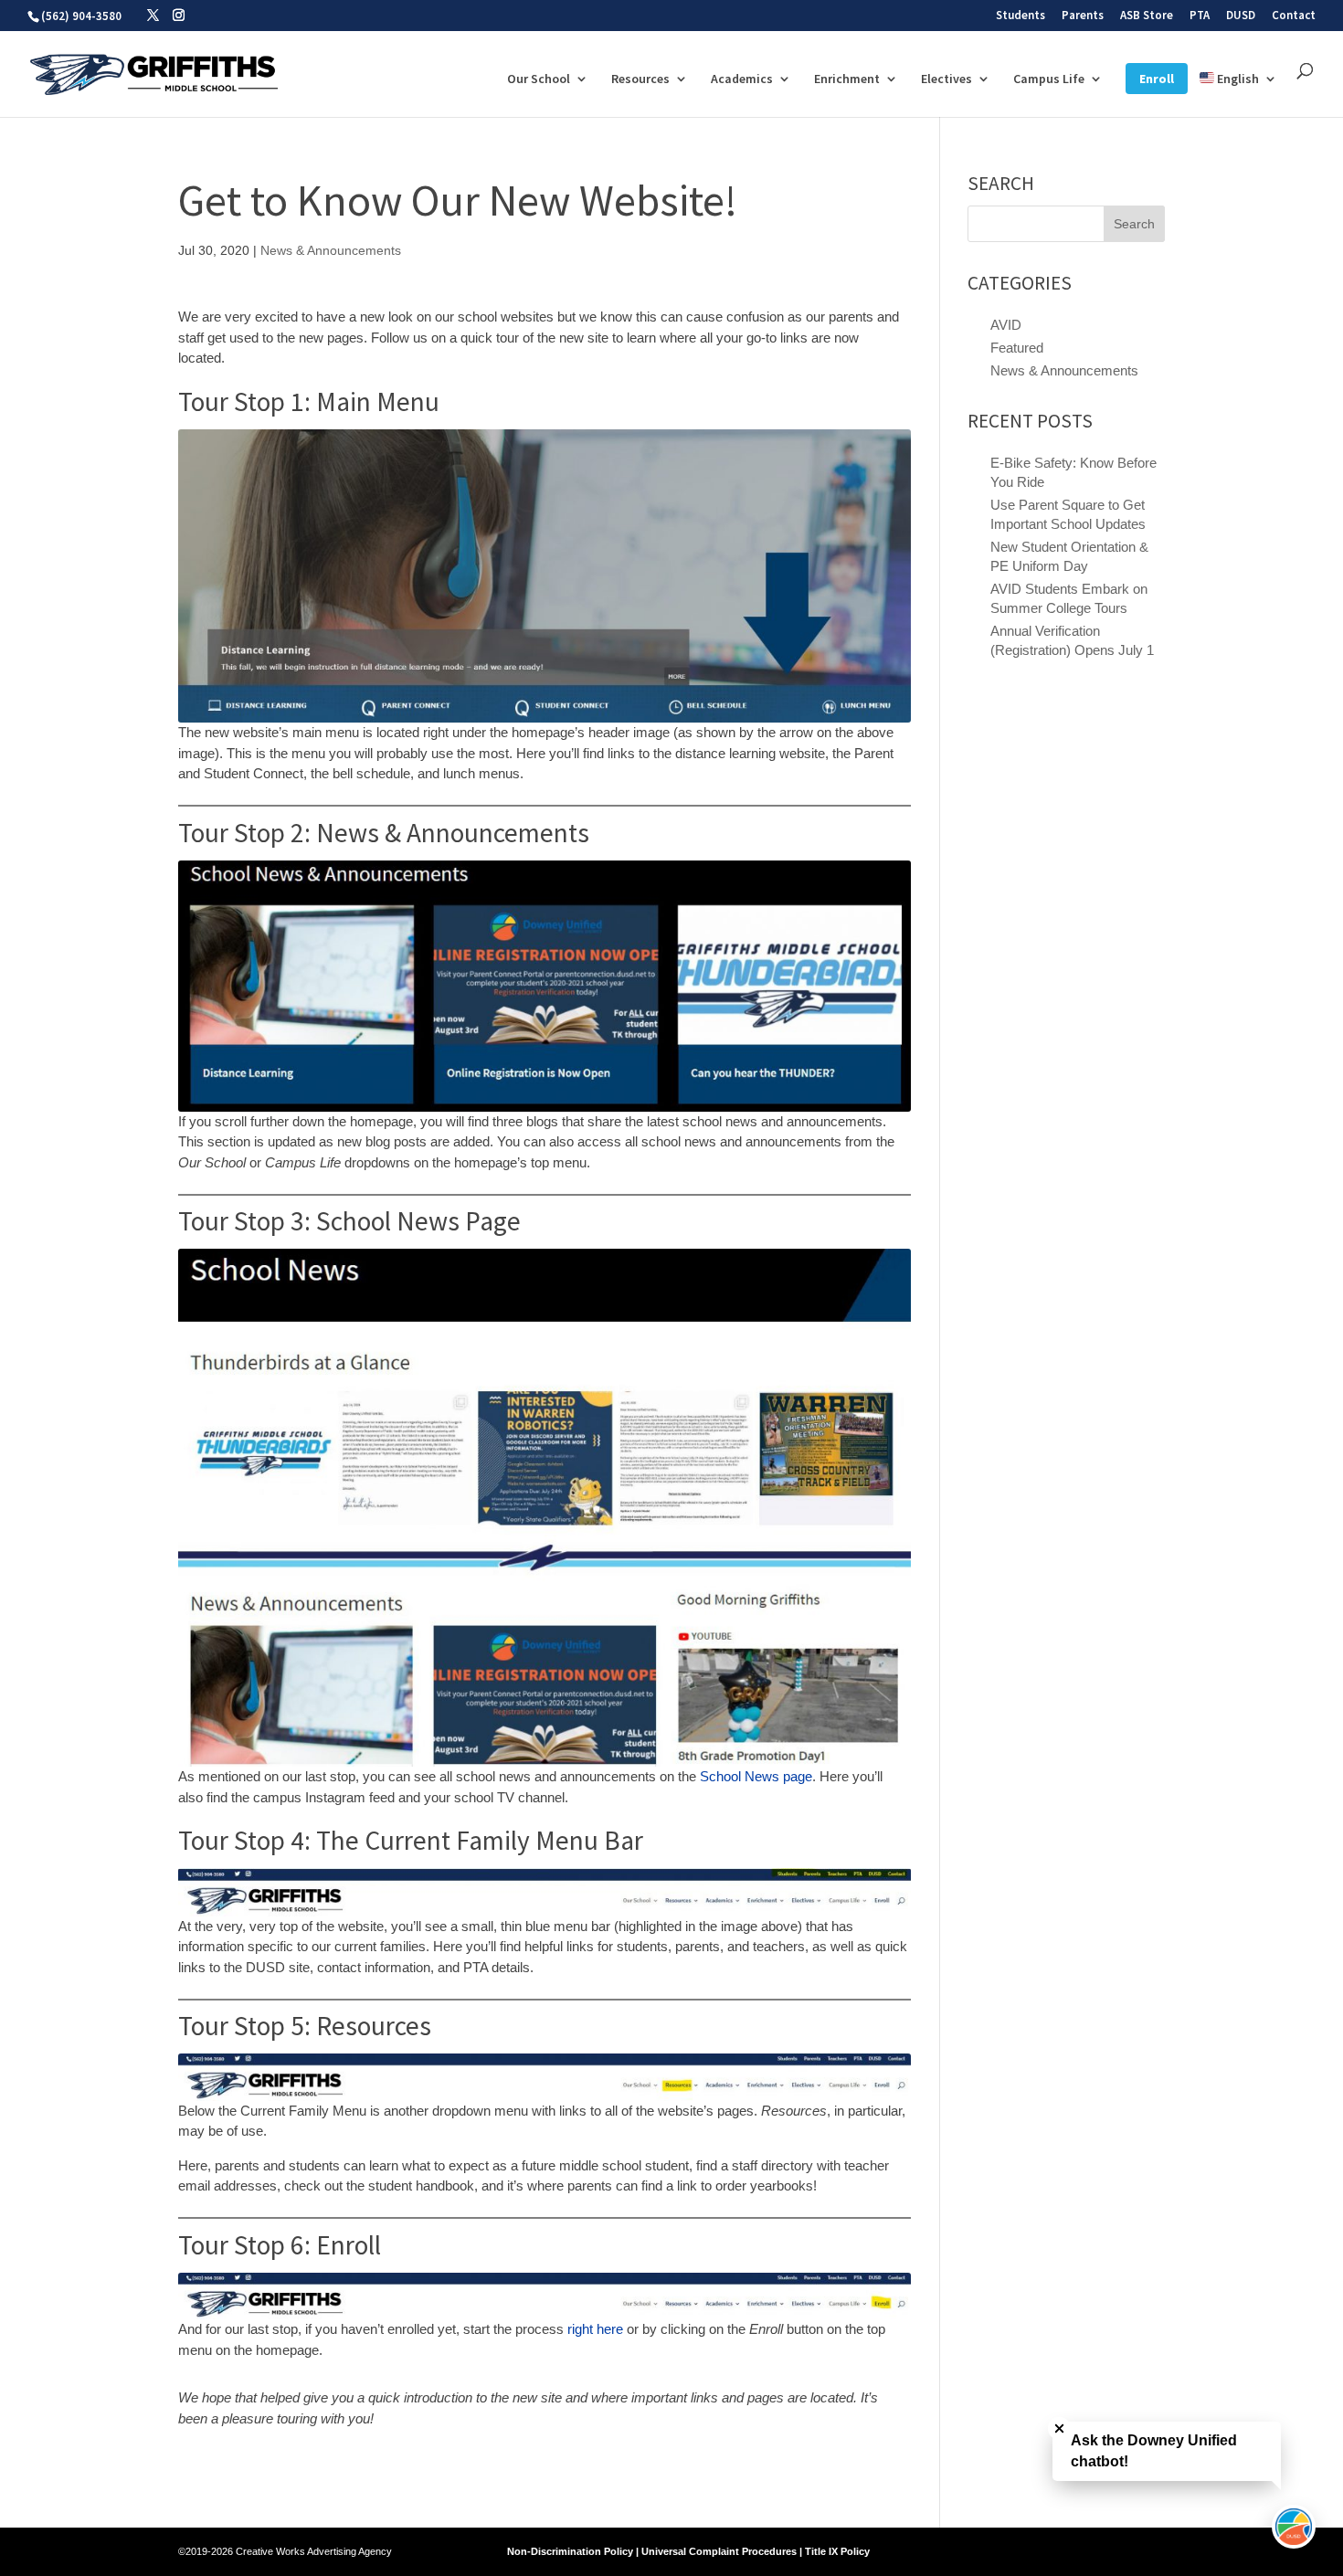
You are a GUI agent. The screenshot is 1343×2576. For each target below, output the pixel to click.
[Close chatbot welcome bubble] (1059, 2428)
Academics (742, 79)
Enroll (1157, 79)
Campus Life (1049, 79)
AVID (1006, 325)
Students (1020, 16)
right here (595, 2329)
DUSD (1241, 16)
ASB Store (1147, 16)
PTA (1200, 16)
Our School (539, 79)
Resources (640, 79)
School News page (756, 1776)
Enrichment (847, 79)
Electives (946, 79)
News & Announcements (331, 250)
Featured (1017, 348)
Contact (1294, 16)
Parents (1083, 16)
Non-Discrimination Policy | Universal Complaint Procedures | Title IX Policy (688, 2551)
